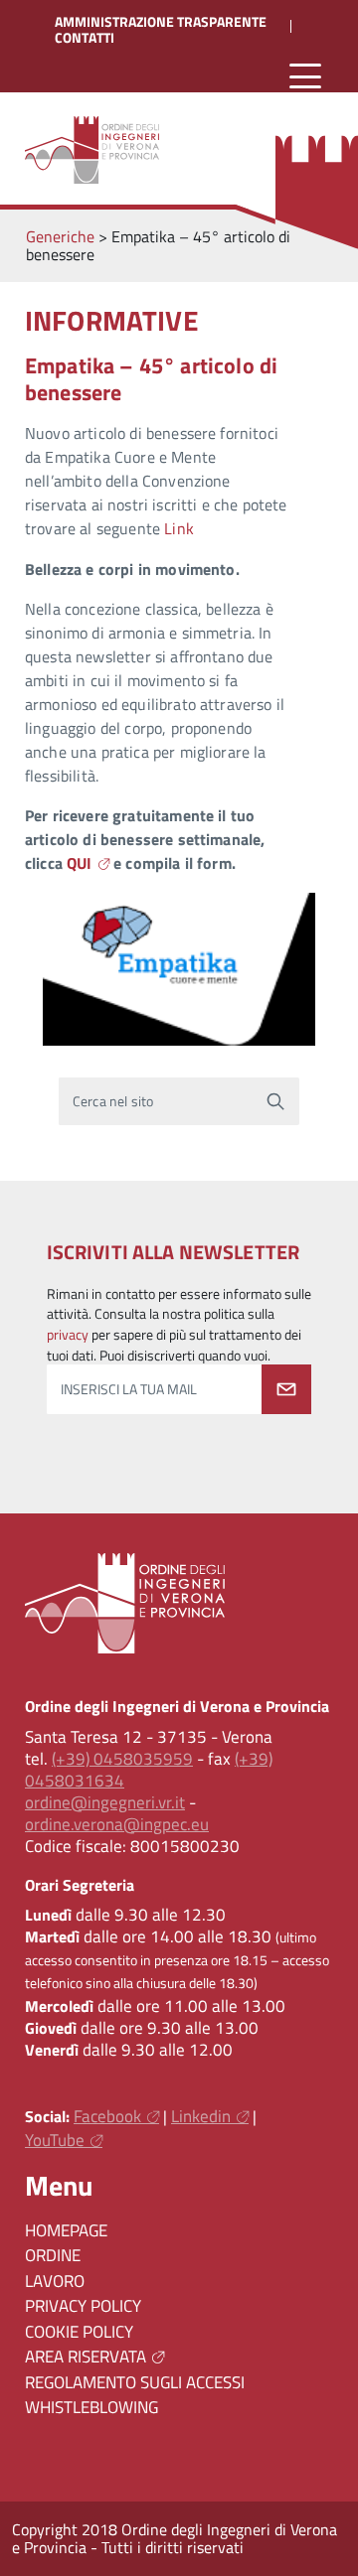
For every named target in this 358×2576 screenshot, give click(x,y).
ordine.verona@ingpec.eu (117, 1824)
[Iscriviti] (286, 1389)
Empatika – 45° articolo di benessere (151, 378)
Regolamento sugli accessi (135, 2382)
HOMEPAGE (66, 2230)
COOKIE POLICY (79, 2332)
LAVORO (55, 2281)
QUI (79, 863)
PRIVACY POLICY (83, 2306)
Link (179, 528)
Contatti (85, 38)
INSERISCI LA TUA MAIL (129, 1389)
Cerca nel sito (113, 1100)
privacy (68, 1335)
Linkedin (201, 2116)
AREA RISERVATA (86, 2357)
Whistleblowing (91, 2407)
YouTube (55, 2140)
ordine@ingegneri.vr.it (105, 1802)
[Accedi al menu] (305, 77)
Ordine (53, 2255)
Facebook (107, 2116)
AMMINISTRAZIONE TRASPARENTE (161, 22)
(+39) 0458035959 (122, 1759)
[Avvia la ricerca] (275, 1101)
